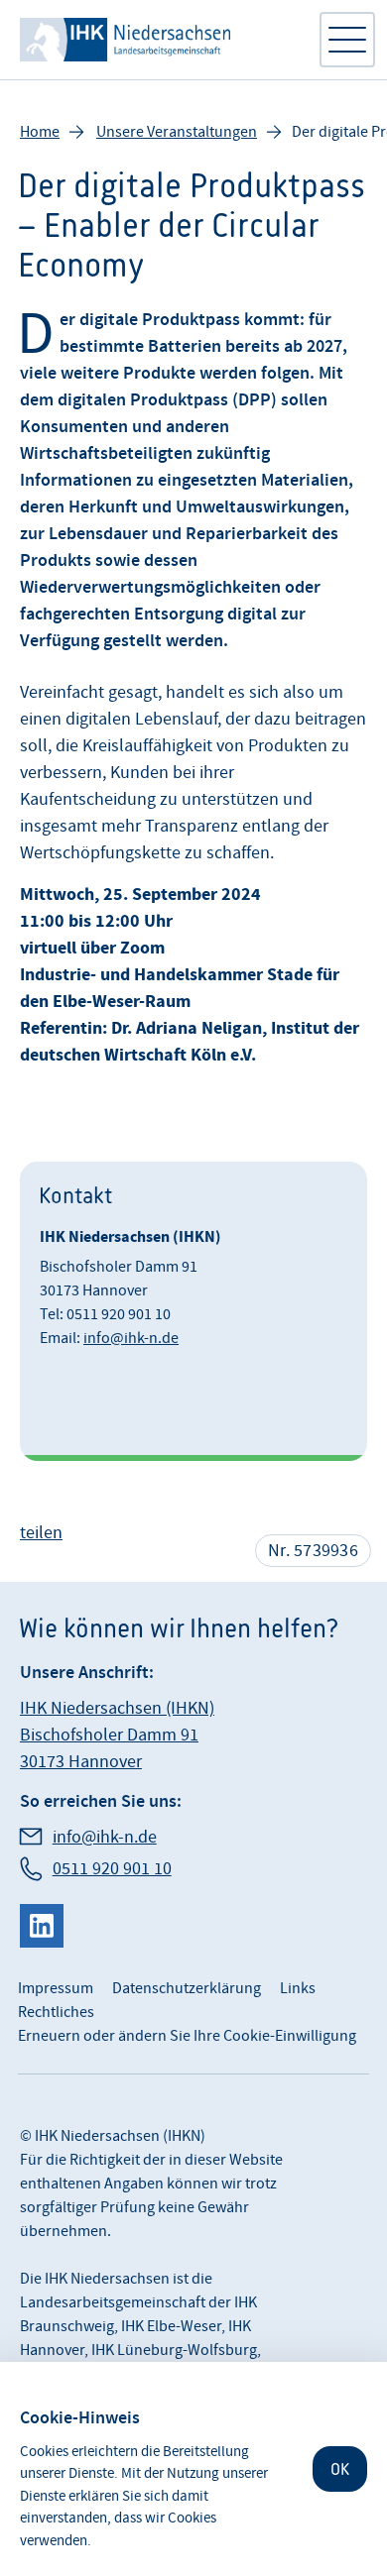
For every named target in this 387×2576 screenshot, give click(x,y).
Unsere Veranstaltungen (177, 132)
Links (298, 1988)
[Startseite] (159, 40)
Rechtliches (56, 2012)
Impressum (56, 1988)
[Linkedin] (42, 1926)
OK (340, 2469)
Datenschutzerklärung (187, 1988)
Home (40, 132)
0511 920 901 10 (112, 1869)
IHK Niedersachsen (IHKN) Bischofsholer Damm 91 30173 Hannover (117, 1735)
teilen (41, 1533)
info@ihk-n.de (131, 1338)
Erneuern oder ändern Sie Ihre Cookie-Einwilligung (187, 2036)
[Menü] (347, 40)
